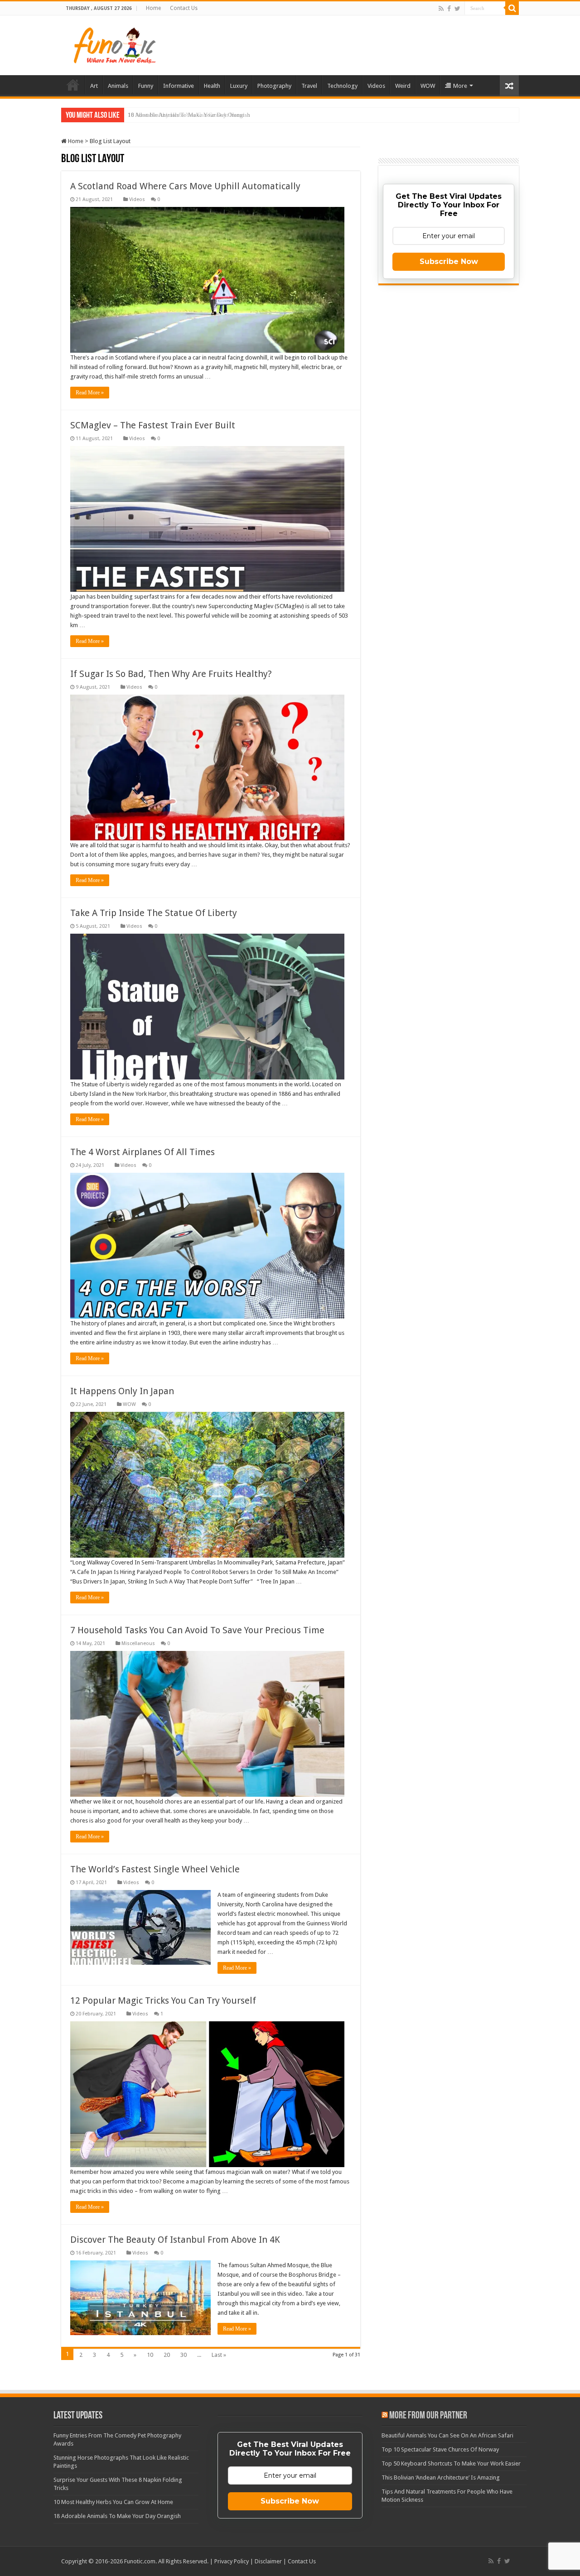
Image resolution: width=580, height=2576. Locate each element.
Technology (342, 86)
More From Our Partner (428, 2416)
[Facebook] (449, 9)
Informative (179, 86)
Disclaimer (268, 2561)
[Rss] (441, 9)
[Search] (512, 8)
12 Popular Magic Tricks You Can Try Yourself (163, 2000)
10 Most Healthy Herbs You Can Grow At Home (113, 2502)
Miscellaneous (138, 1643)
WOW (428, 86)
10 (150, 2355)
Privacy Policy (232, 2561)
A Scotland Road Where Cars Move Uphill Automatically (185, 186)
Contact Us (184, 8)
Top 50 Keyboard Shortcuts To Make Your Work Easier (451, 2463)
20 (167, 2355)
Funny (146, 86)
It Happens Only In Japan (122, 1391)
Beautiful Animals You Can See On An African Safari (447, 2435)
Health (212, 86)
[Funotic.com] (114, 43)
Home (153, 8)
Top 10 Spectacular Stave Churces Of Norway (440, 2449)
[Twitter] (457, 9)
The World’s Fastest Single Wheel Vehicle (155, 1869)
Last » (219, 2355)
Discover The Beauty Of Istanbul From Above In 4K (175, 2240)
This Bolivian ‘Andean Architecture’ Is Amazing (441, 2478)
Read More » (90, 393)
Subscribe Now (449, 261)
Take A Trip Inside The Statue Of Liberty (154, 913)
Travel (309, 86)
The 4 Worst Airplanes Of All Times (143, 1152)
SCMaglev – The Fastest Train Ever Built (153, 425)
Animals (118, 86)
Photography (274, 86)
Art (94, 86)
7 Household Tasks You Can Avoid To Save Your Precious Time (197, 1630)
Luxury (239, 86)
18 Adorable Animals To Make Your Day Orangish (189, 115)
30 (184, 2355)
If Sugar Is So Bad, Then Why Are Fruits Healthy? (171, 674)
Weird (403, 86)
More (460, 86)
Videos (376, 86)
